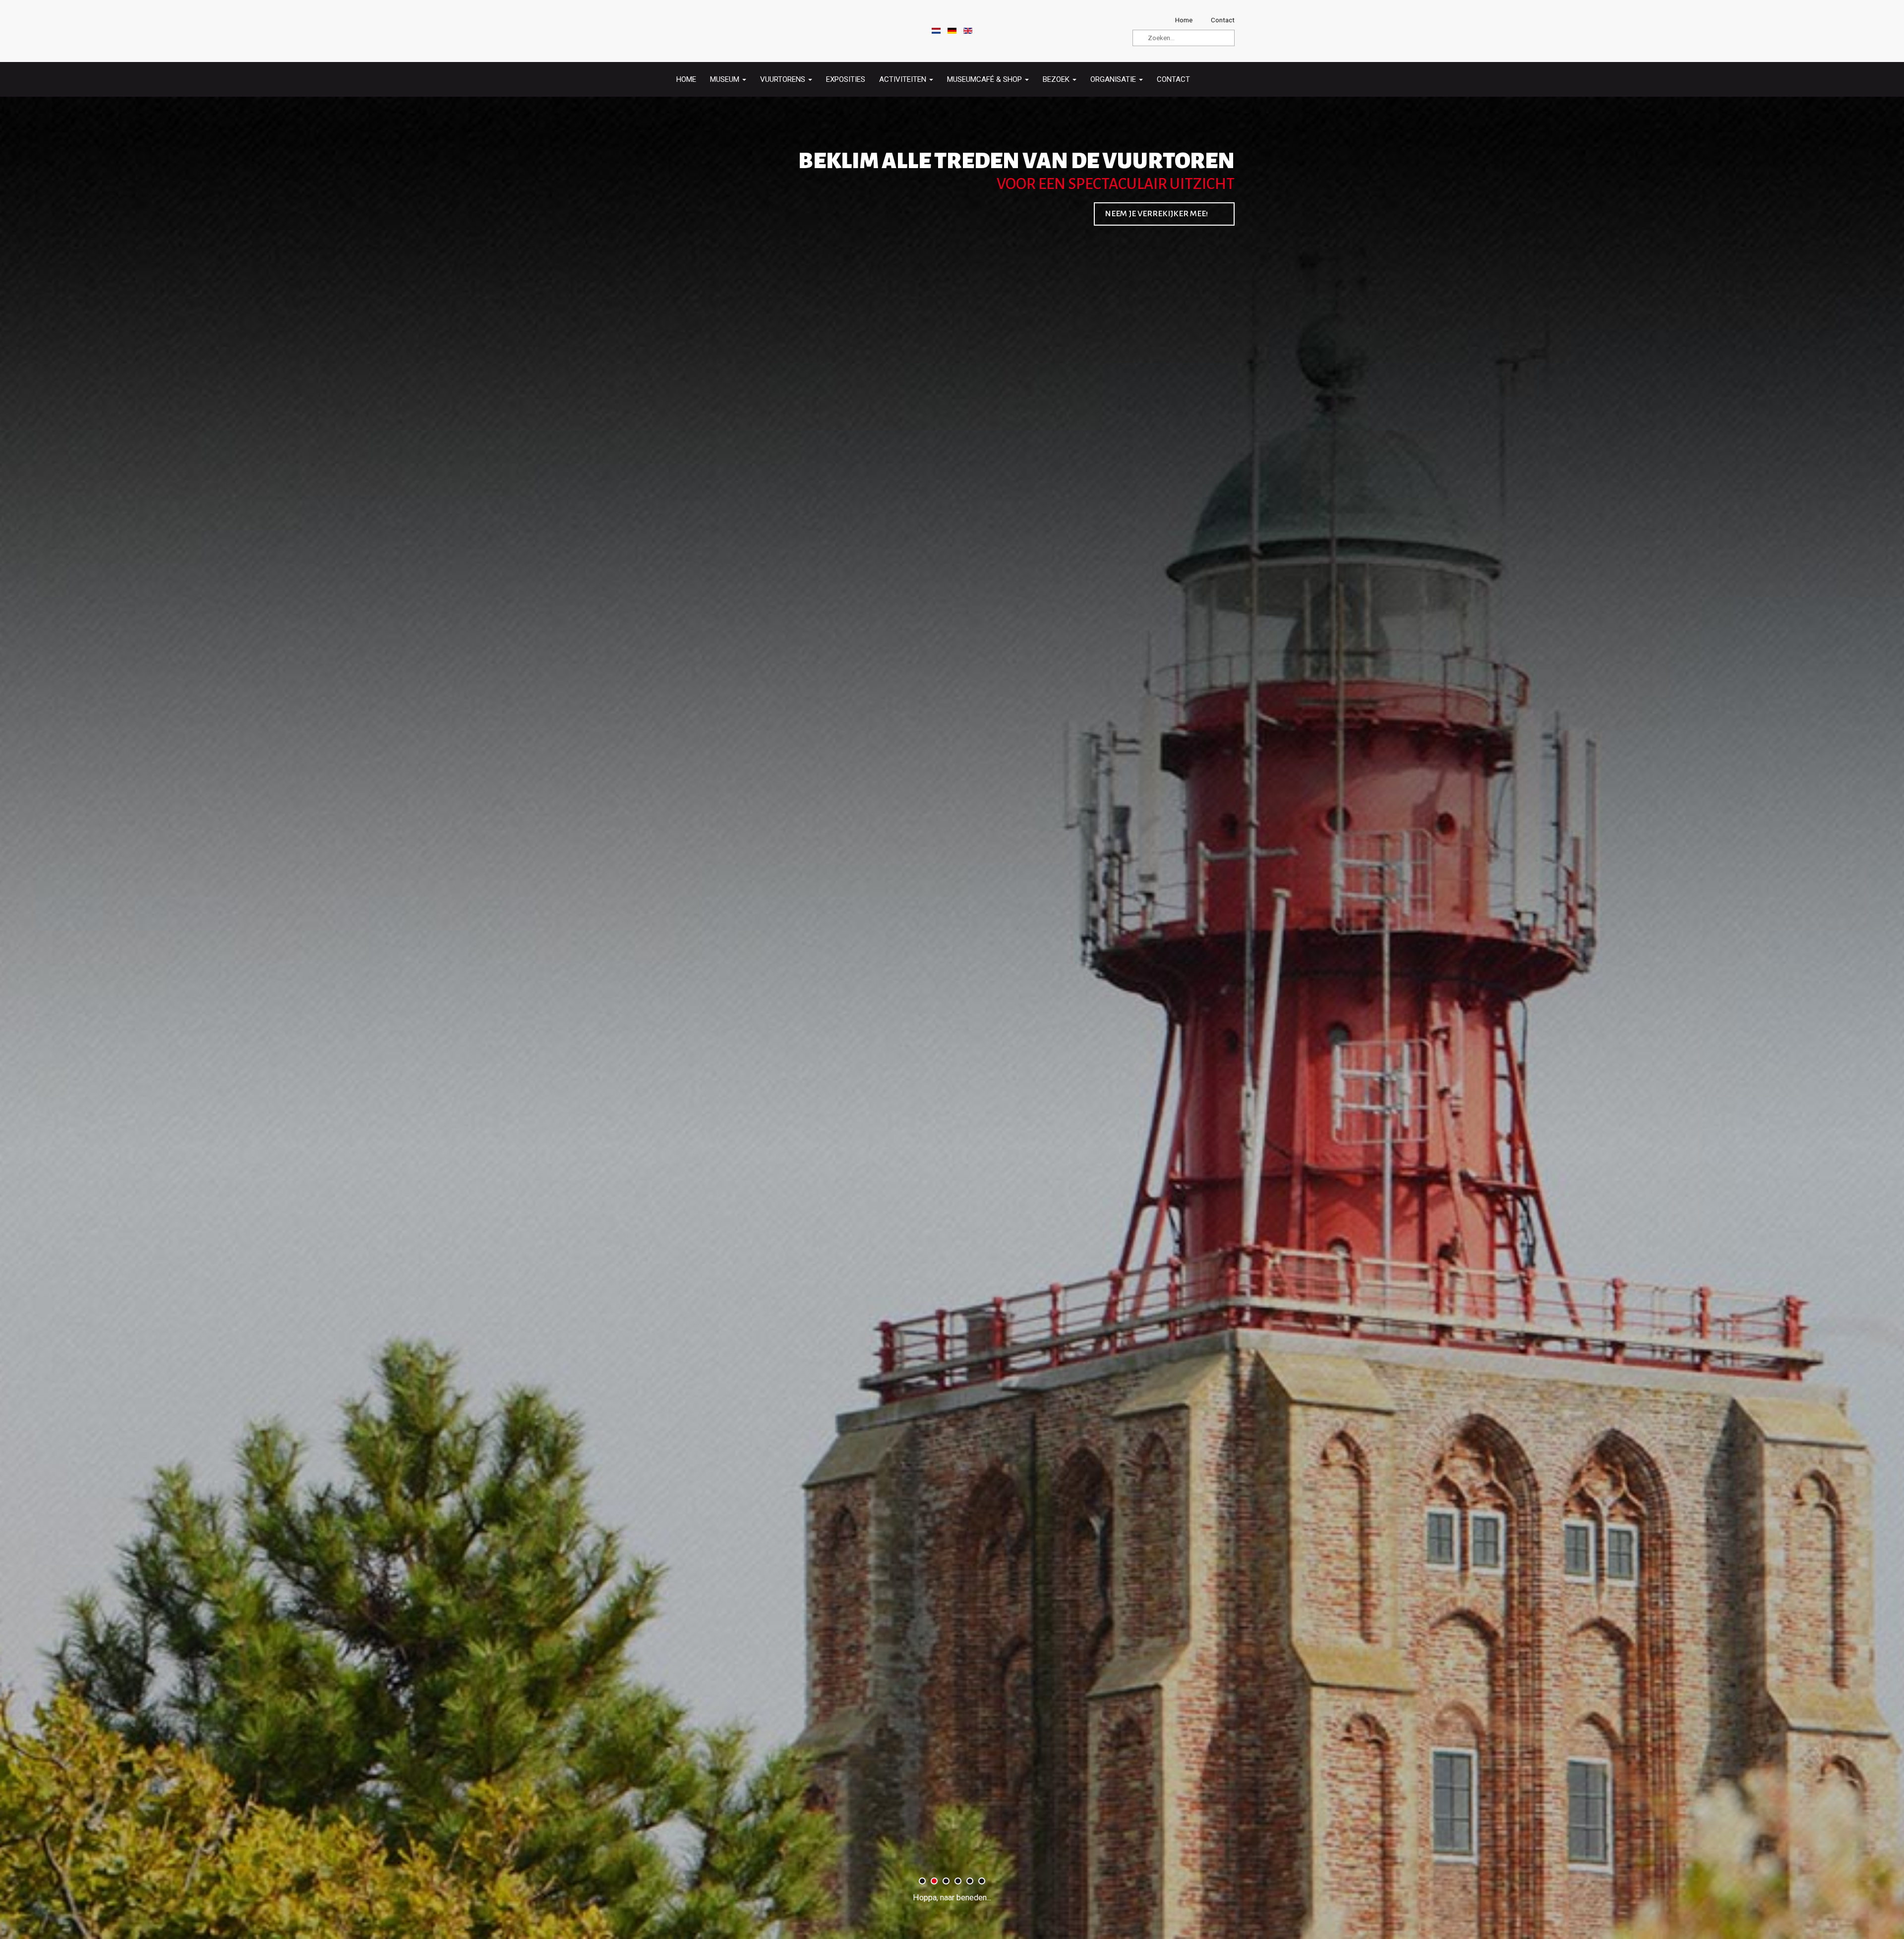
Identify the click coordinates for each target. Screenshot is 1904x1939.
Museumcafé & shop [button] (985, 79)
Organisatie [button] (1114, 79)
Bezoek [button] (1057, 79)
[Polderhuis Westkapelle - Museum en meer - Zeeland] (697, 31)
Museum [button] (726, 79)
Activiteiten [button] (904, 79)
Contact (1173, 79)
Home (686, 79)
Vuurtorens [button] (784, 79)
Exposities (846, 79)
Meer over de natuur (1164, 214)
